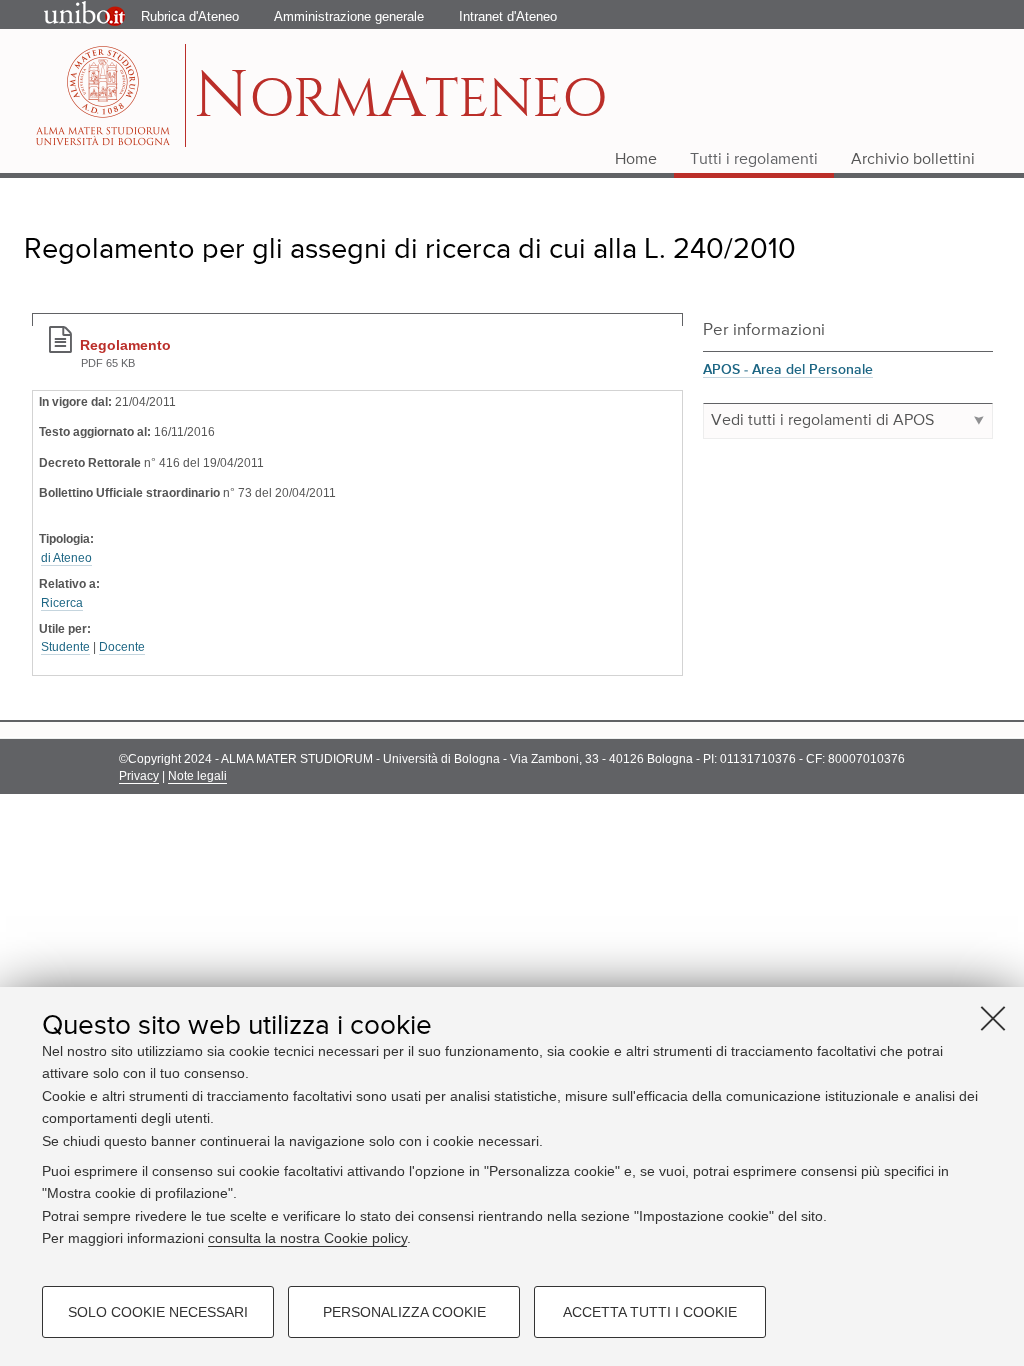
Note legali (197, 776)
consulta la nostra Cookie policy (307, 1238)
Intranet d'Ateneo (508, 16)
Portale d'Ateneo (68, 15)
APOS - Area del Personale (788, 370)
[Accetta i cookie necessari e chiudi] (993, 1018)
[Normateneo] (105, 95)
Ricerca (62, 603)
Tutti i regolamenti (754, 160)
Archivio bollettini (913, 160)
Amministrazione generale (349, 16)
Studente (65, 647)
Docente (122, 647)
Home (636, 160)
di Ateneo (66, 558)
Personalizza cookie (404, 1312)
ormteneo (400, 105)
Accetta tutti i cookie (650, 1312)
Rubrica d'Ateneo (190, 16)
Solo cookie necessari (158, 1312)
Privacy (139, 776)
